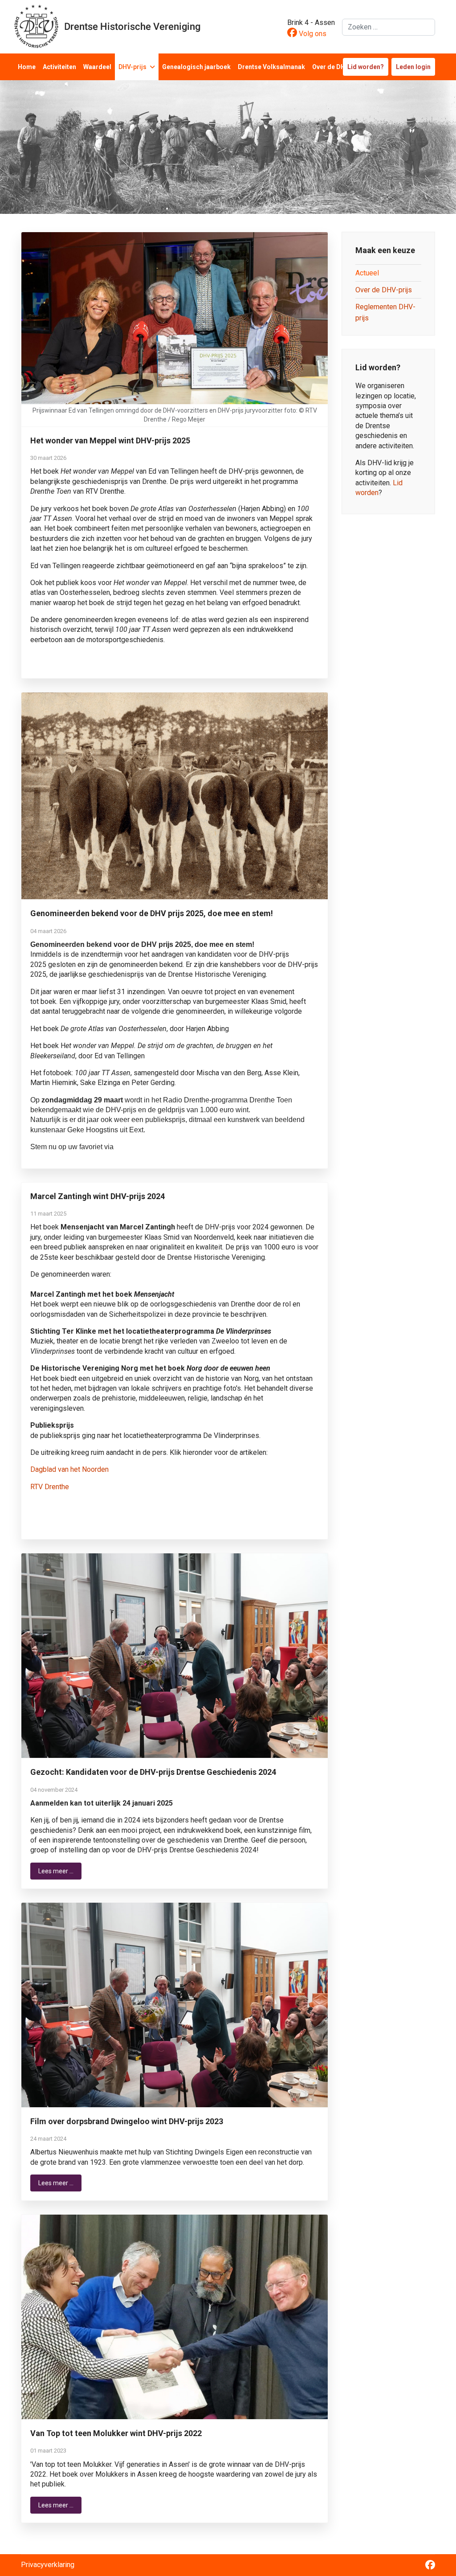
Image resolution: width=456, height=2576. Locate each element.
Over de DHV (331, 67)
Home (27, 67)
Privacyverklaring (48, 2565)
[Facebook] (430, 2566)
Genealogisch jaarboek (196, 67)
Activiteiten (59, 67)
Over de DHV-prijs (384, 290)
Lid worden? (366, 67)
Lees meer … (56, 1871)
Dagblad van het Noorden (69, 1469)
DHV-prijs (132, 67)
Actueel (367, 273)
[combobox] (389, 27)
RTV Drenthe (50, 1487)
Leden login (413, 67)
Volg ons (312, 34)
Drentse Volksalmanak (271, 67)
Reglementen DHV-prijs (385, 312)
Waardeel (97, 67)
